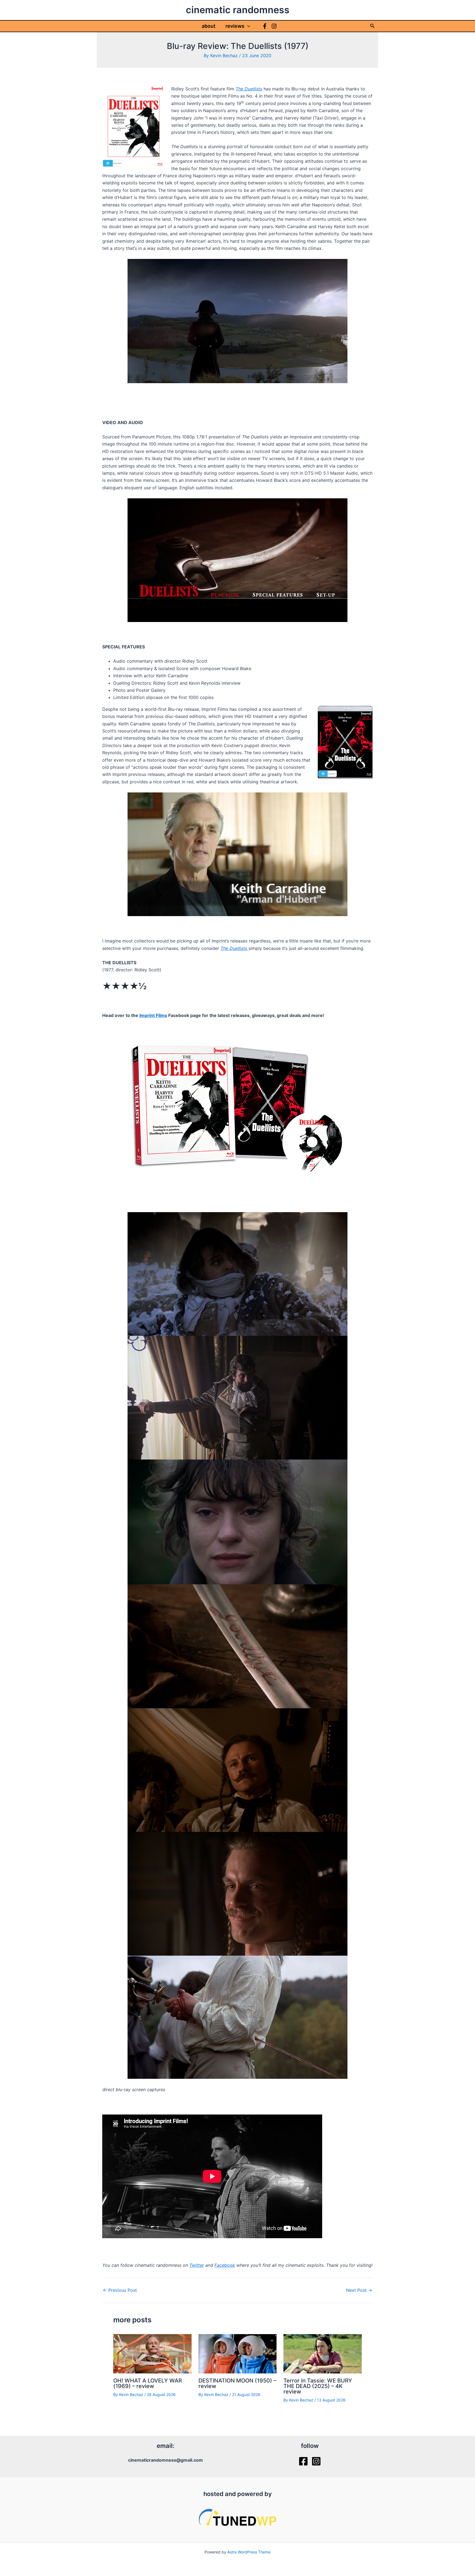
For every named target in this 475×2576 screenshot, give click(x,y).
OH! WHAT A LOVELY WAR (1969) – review (148, 2383)
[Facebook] (265, 26)
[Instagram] (274, 26)
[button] (247, 26)
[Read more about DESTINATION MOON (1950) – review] (238, 2353)
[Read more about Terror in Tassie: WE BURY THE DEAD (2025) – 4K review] (323, 2353)
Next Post (359, 2290)
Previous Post (120, 2290)
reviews (235, 26)
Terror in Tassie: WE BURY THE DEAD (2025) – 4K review (318, 2386)
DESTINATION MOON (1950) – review (237, 2383)
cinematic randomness (238, 10)
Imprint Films (153, 1015)
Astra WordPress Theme (249, 2552)
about (209, 26)
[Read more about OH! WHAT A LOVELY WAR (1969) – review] (152, 2353)
